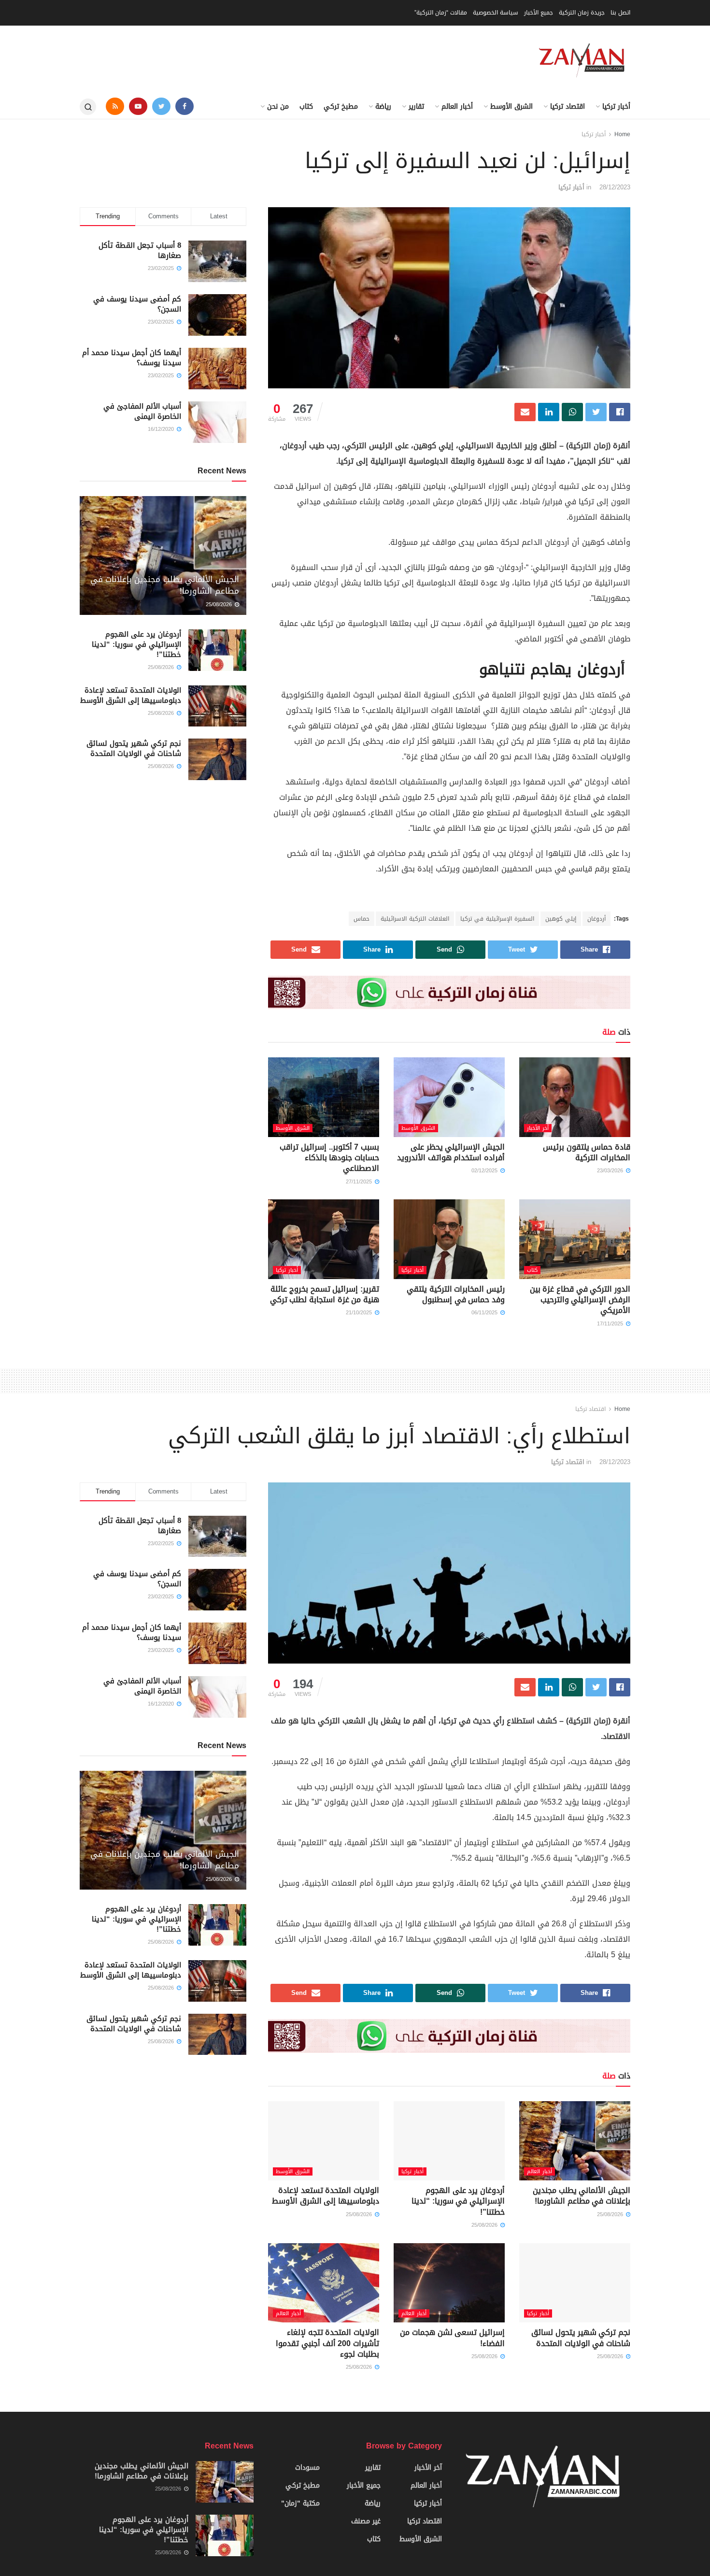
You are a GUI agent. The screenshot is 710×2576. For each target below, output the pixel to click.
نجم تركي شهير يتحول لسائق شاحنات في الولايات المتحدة (134, 748)
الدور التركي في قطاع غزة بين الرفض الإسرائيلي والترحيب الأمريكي (580, 1300)
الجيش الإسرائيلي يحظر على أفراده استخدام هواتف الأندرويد (451, 1152)
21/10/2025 (360, 1313)
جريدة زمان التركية (582, 13)
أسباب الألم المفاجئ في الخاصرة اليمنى (142, 411)
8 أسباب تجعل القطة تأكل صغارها (140, 250)
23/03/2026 (611, 1171)
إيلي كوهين (561, 919)
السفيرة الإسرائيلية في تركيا (497, 919)
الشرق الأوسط (511, 107)
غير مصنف (366, 2521)
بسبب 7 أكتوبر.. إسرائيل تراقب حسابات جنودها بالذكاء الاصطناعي (329, 1158)
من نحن (278, 107)
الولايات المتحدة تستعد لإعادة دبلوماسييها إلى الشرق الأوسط (131, 695)
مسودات (307, 2468)
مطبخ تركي (341, 107)
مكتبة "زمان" (300, 2503)
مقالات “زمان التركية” (441, 13)
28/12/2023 (615, 187)
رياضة (383, 107)
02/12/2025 (485, 1171)
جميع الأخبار (539, 13)
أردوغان (596, 919)
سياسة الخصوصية (496, 13)
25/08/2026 (220, 605)
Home (622, 134)
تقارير (416, 107)
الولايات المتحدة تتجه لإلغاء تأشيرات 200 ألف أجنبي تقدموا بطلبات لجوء (327, 2343)
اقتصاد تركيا (568, 107)
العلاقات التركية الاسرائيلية (415, 919)
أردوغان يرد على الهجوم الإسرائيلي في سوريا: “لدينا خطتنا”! (136, 644)
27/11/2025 (360, 1182)
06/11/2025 (485, 1313)
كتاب (306, 107)
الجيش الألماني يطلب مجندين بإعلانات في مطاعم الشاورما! (165, 585)
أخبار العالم (457, 107)
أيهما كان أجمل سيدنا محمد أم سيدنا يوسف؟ (132, 358)
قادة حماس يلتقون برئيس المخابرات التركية (587, 1152)
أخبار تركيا (616, 107)
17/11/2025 (611, 1324)
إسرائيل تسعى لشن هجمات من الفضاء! (452, 2338)
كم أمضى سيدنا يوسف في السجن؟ (137, 304)
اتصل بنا (620, 13)
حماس (362, 919)
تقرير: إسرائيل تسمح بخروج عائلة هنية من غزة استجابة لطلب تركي (325, 1294)
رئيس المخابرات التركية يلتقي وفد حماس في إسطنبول (456, 1294)
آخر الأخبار (538, 1128)
